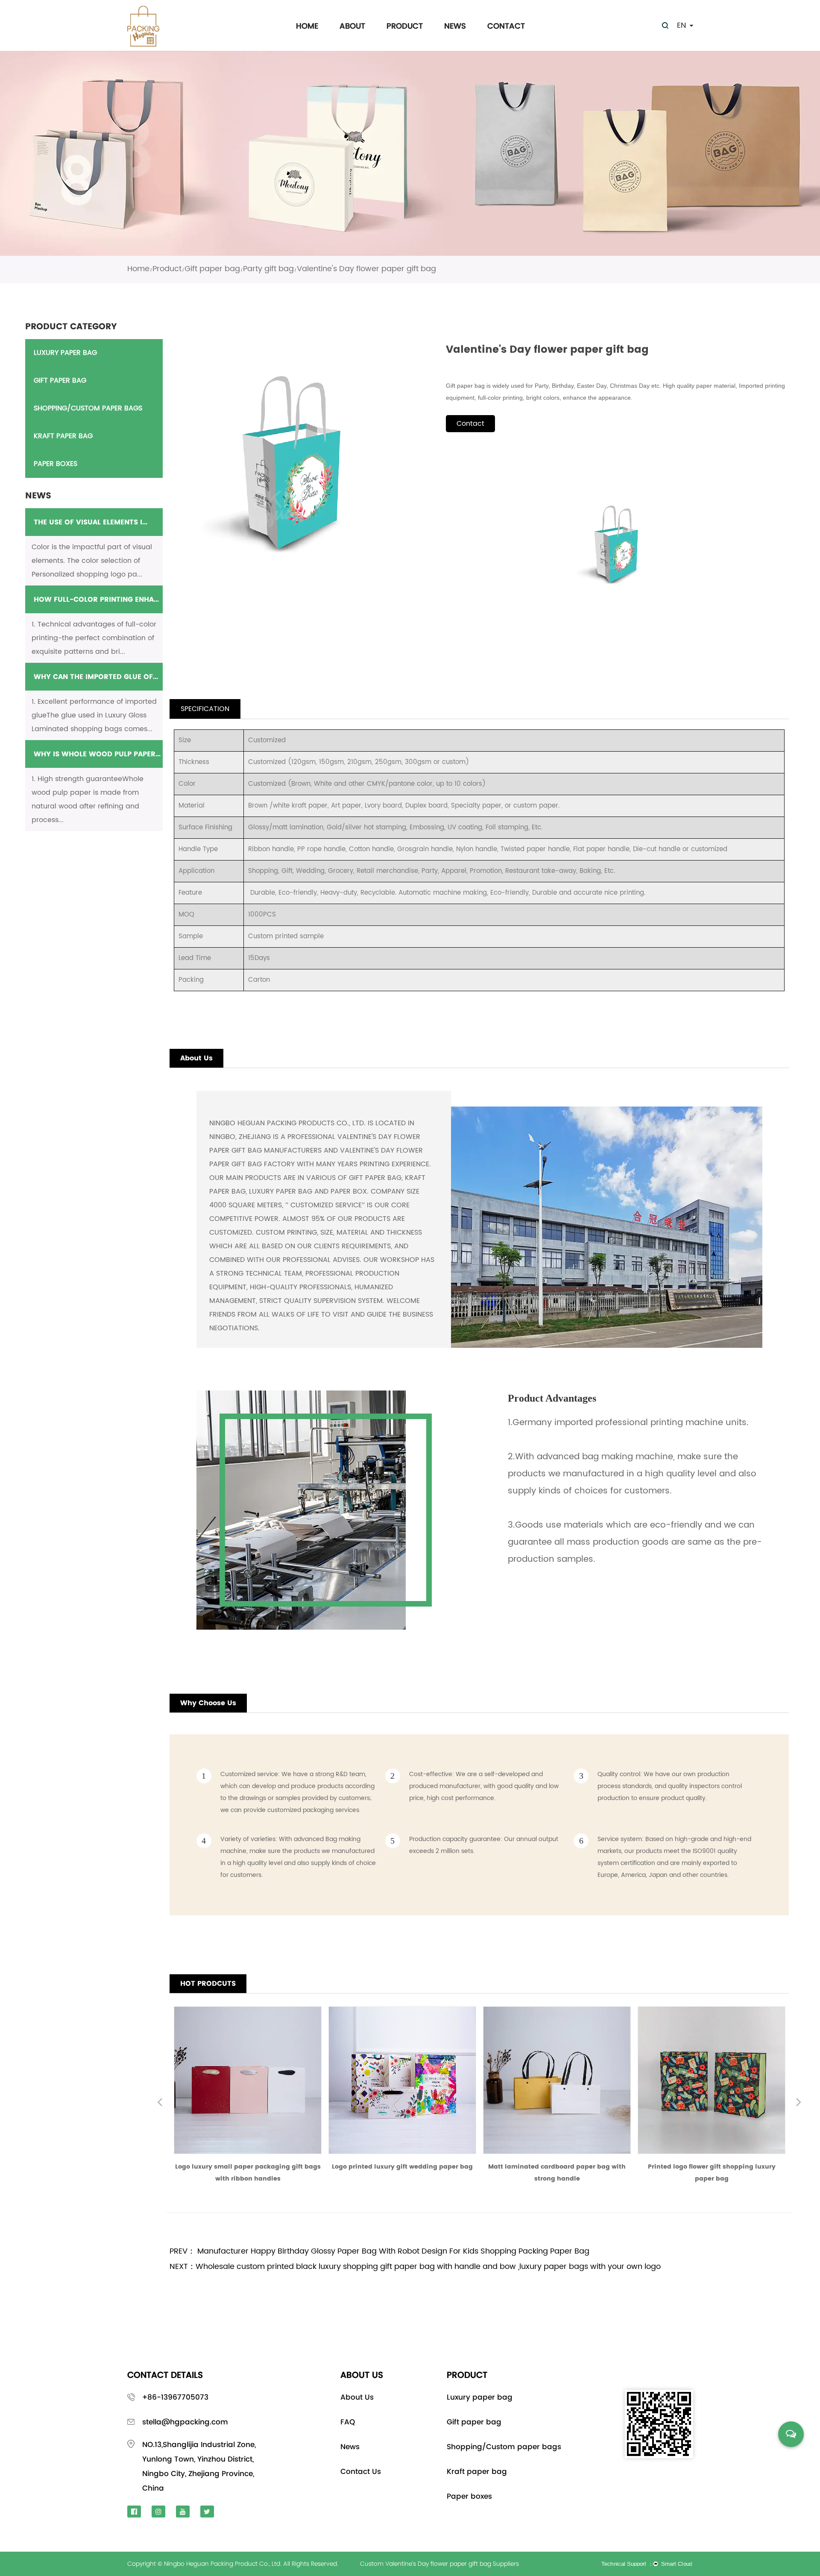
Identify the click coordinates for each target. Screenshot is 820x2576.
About (352, 26)
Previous (160, 2103)
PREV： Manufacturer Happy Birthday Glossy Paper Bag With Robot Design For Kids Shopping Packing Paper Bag (379, 2251)
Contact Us (361, 2471)
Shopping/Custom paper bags (88, 408)
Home (307, 26)
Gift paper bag (212, 269)
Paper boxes (56, 464)
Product (405, 26)
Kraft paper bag (63, 436)
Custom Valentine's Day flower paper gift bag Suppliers (439, 2564)
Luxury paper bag (65, 353)
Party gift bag (268, 269)
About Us (357, 2397)
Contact (506, 26)
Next (799, 2103)
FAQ (348, 2422)
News (455, 26)
